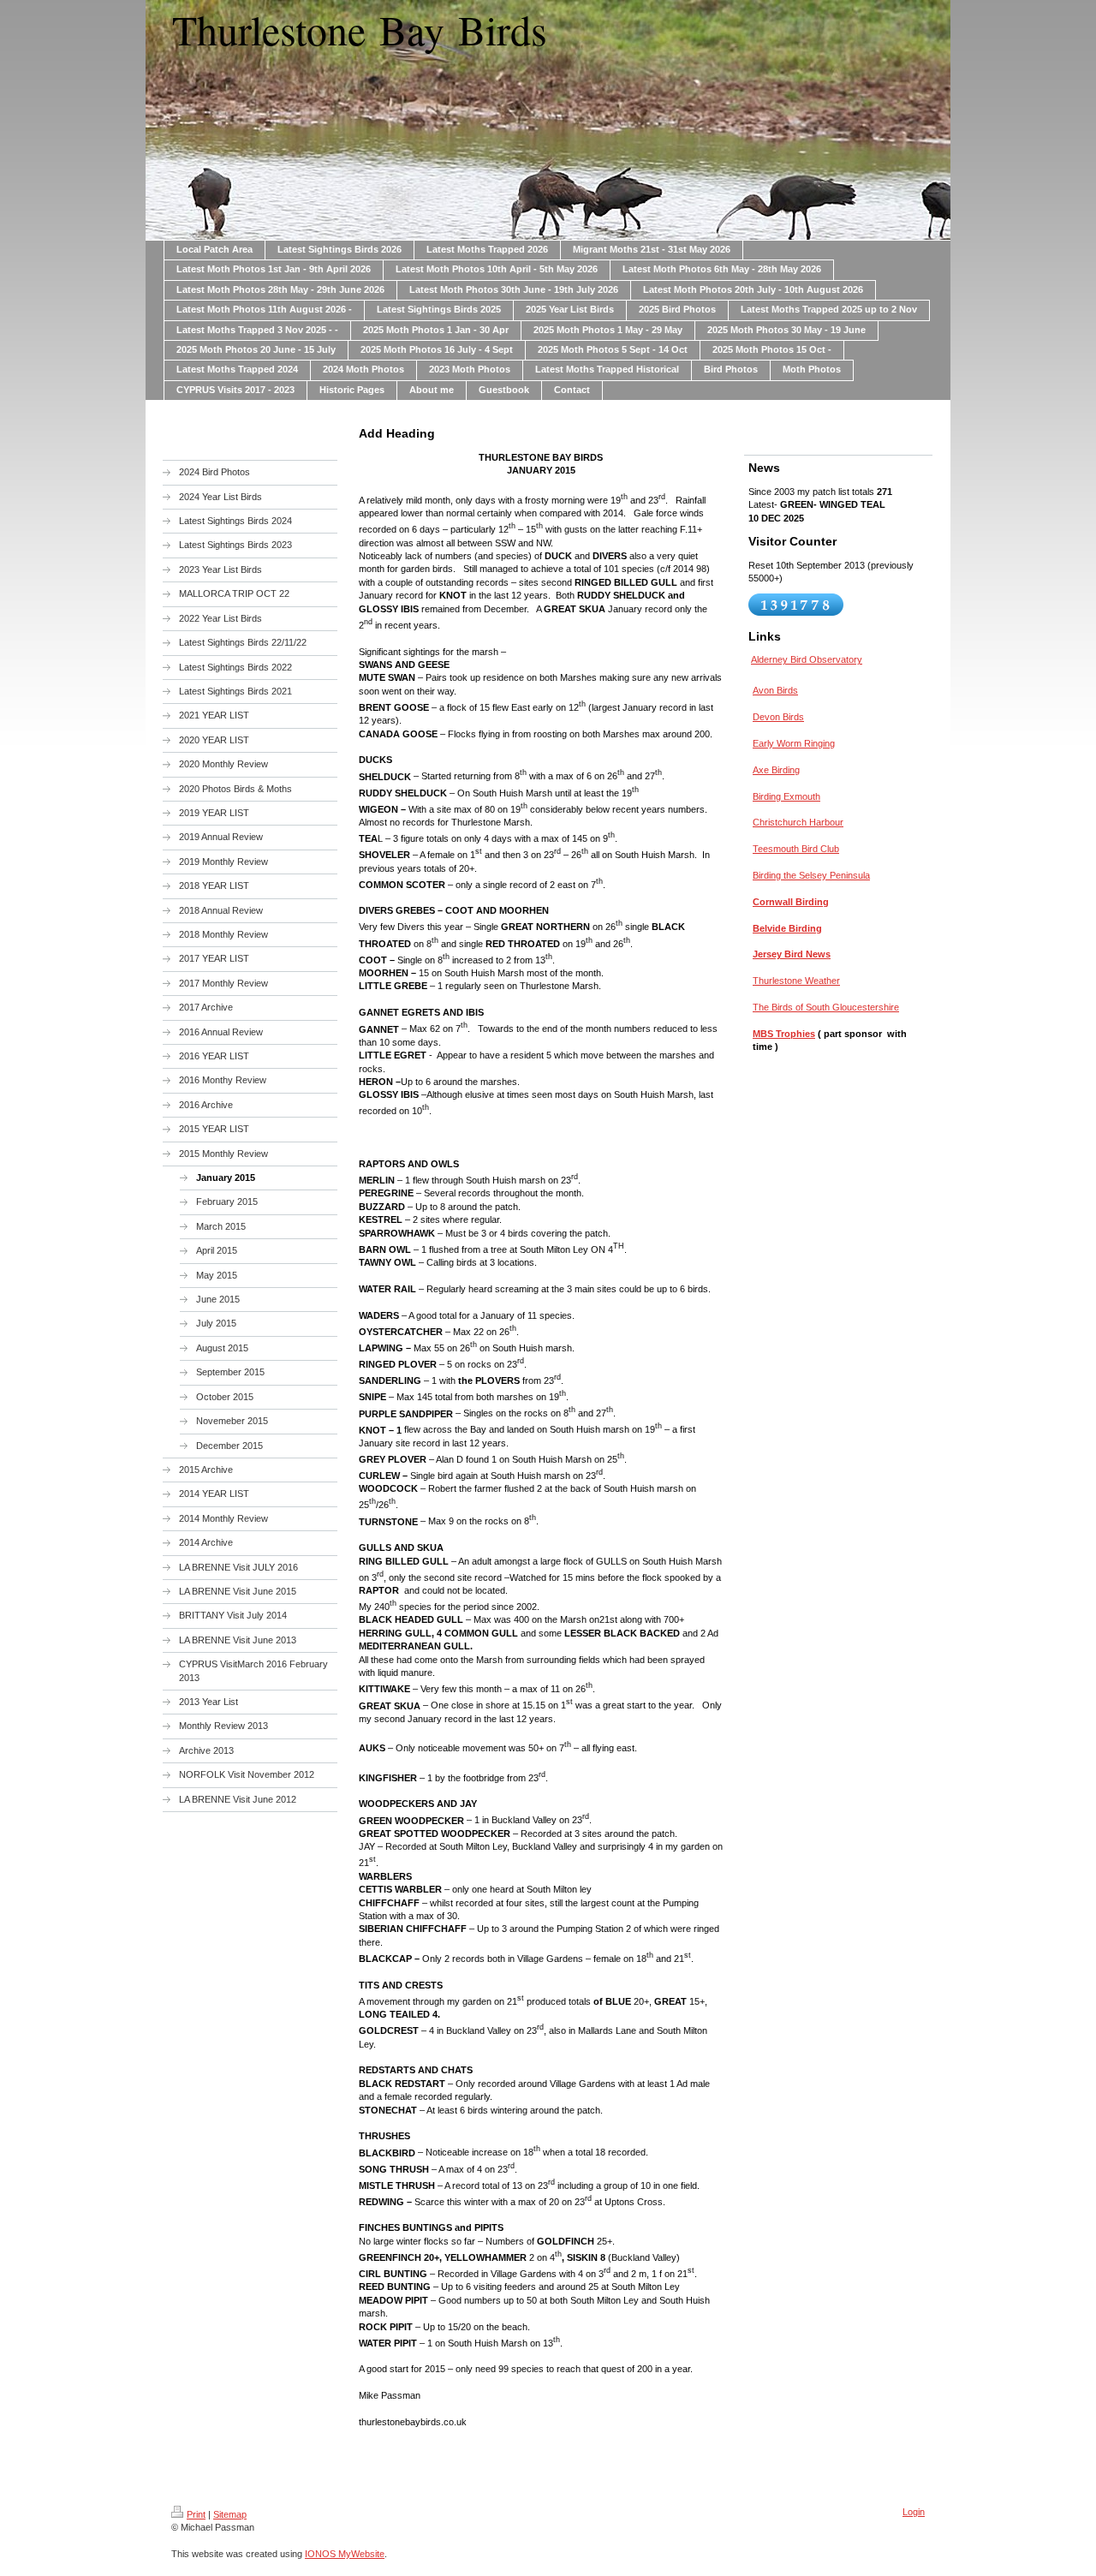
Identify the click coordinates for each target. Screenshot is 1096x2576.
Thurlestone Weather (796, 981)
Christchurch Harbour (798, 822)
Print (196, 2514)
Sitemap (230, 2514)
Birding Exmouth (786, 796)
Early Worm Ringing (794, 743)
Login (914, 2512)
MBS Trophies (784, 1034)
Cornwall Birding (791, 902)
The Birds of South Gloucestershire (826, 1007)
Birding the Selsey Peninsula (811, 875)
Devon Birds (778, 717)
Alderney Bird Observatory (807, 659)
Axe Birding (776, 770)
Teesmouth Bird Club (796, 849)
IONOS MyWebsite (345, 2554)
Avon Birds (775, 690)
